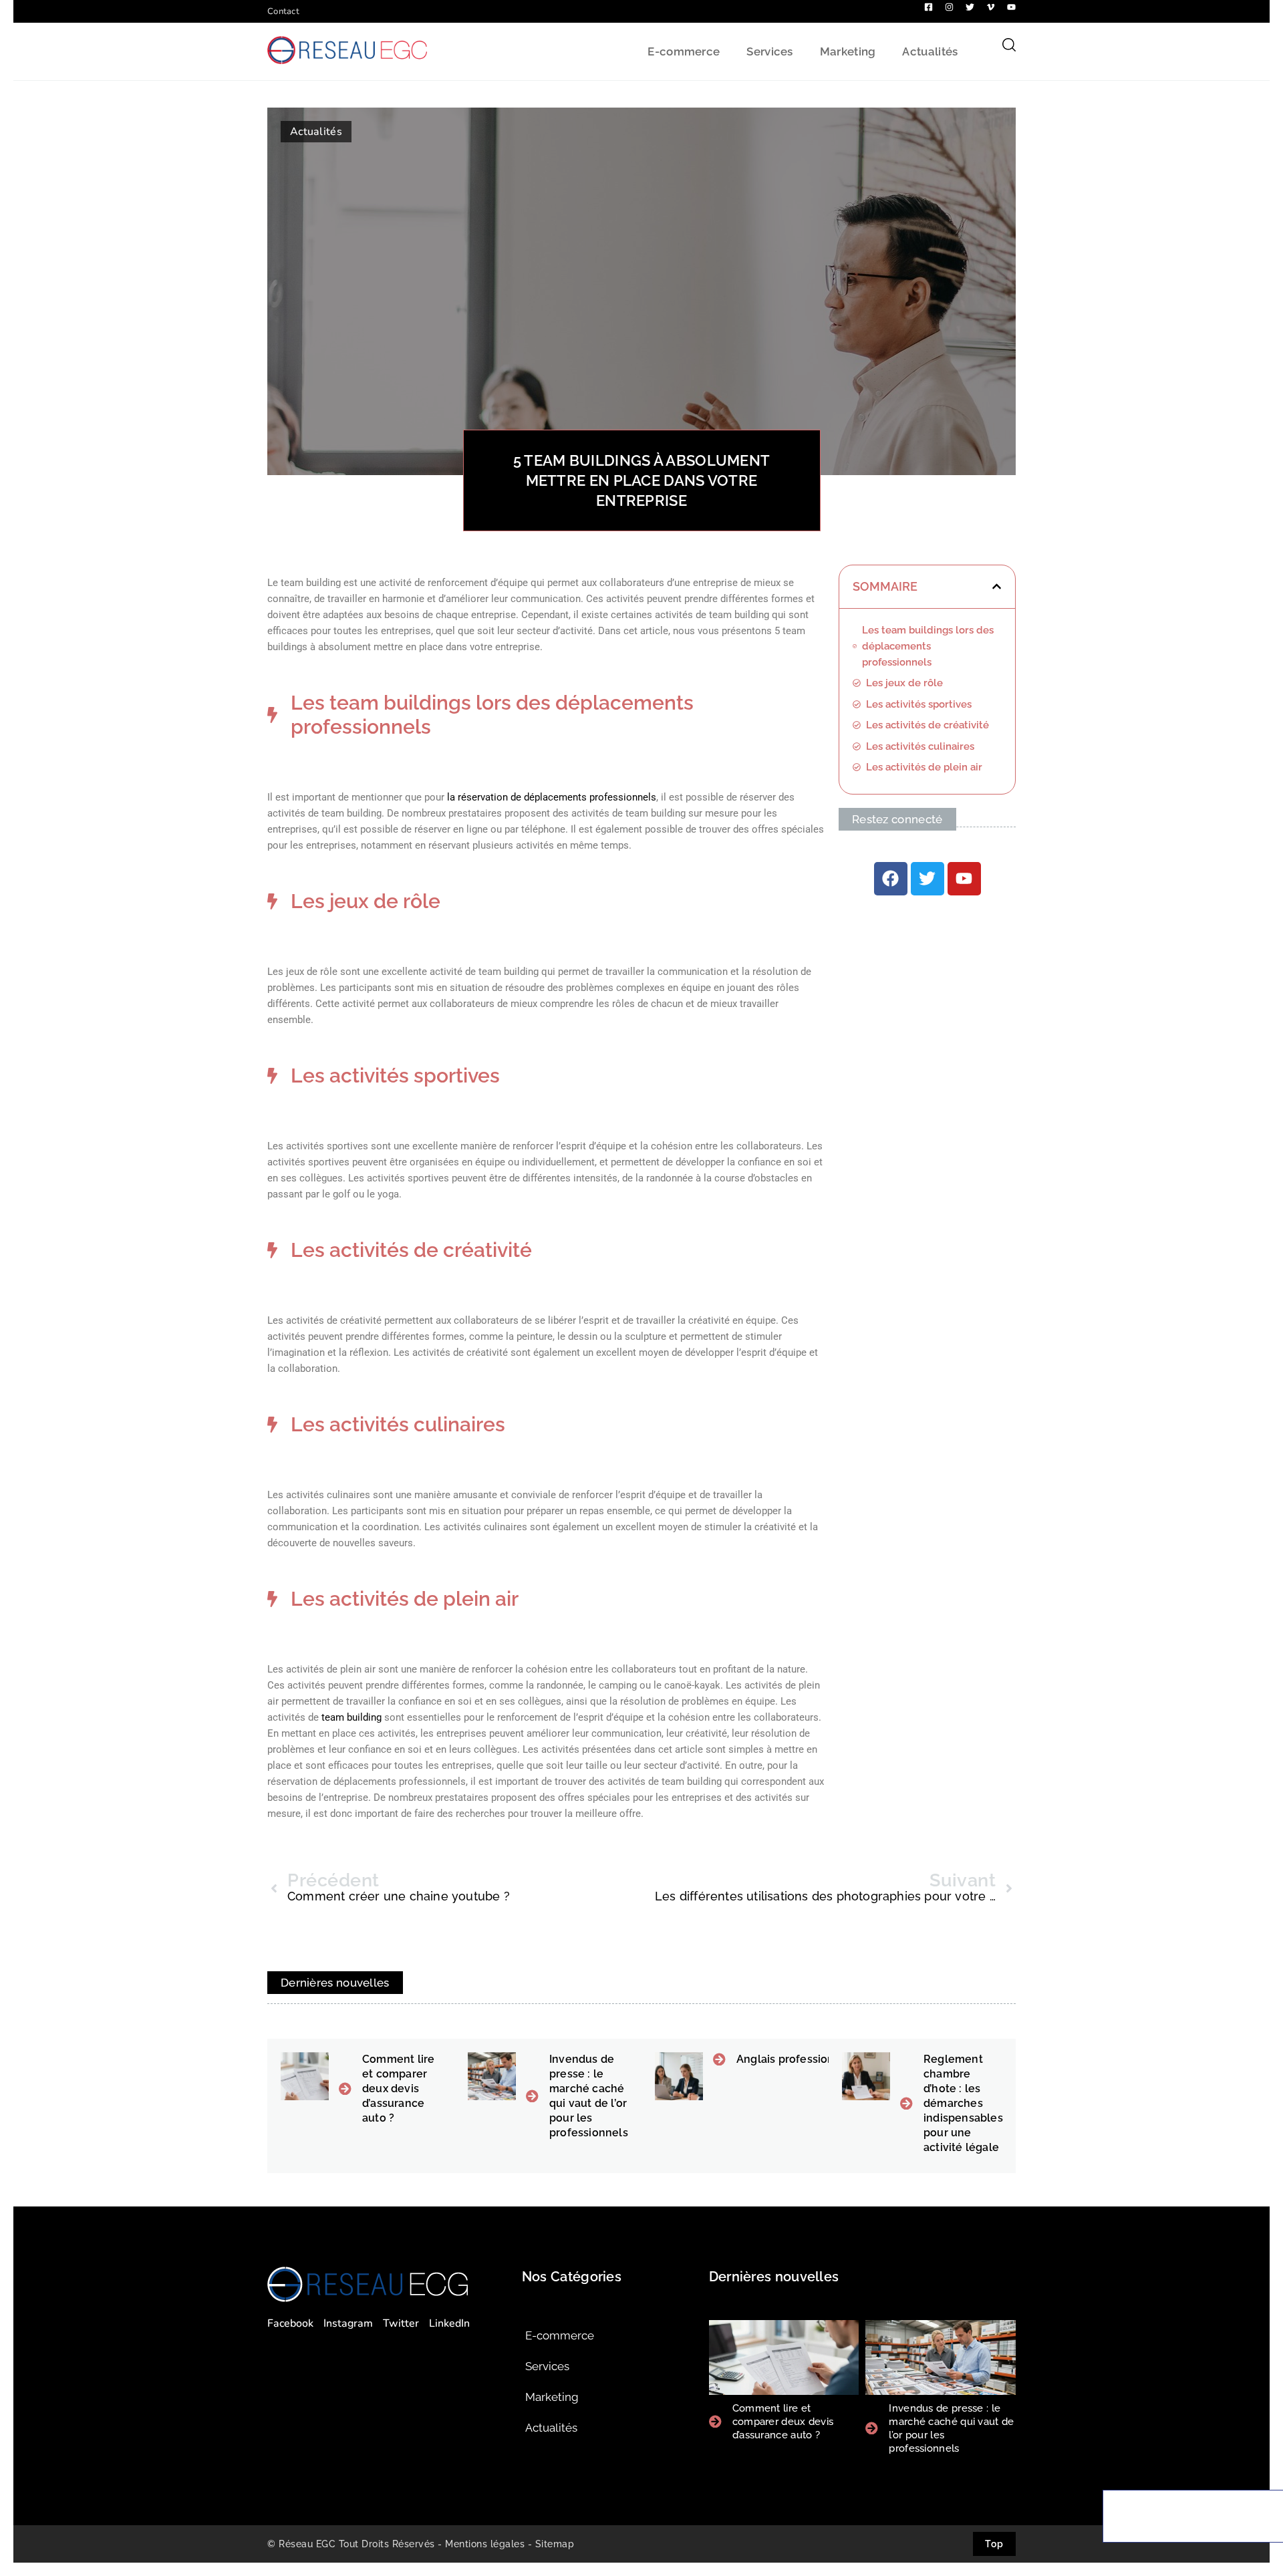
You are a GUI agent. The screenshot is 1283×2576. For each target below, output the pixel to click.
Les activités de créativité (928, 725)
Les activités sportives (919, 704)
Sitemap (555, 2544)
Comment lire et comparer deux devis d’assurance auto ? (398, 2089)
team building (353, 1717)
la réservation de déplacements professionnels (552, 797)
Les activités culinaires (920, 746)
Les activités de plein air (924, 767)
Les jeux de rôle (904, 683)
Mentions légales (485, 2544)
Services (769, 51)
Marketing (848, 51)
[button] (997, 586)
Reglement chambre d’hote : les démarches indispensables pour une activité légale (963, 2103)
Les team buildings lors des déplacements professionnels (928, 646)
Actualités (930, 51)
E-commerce (684, 51)
